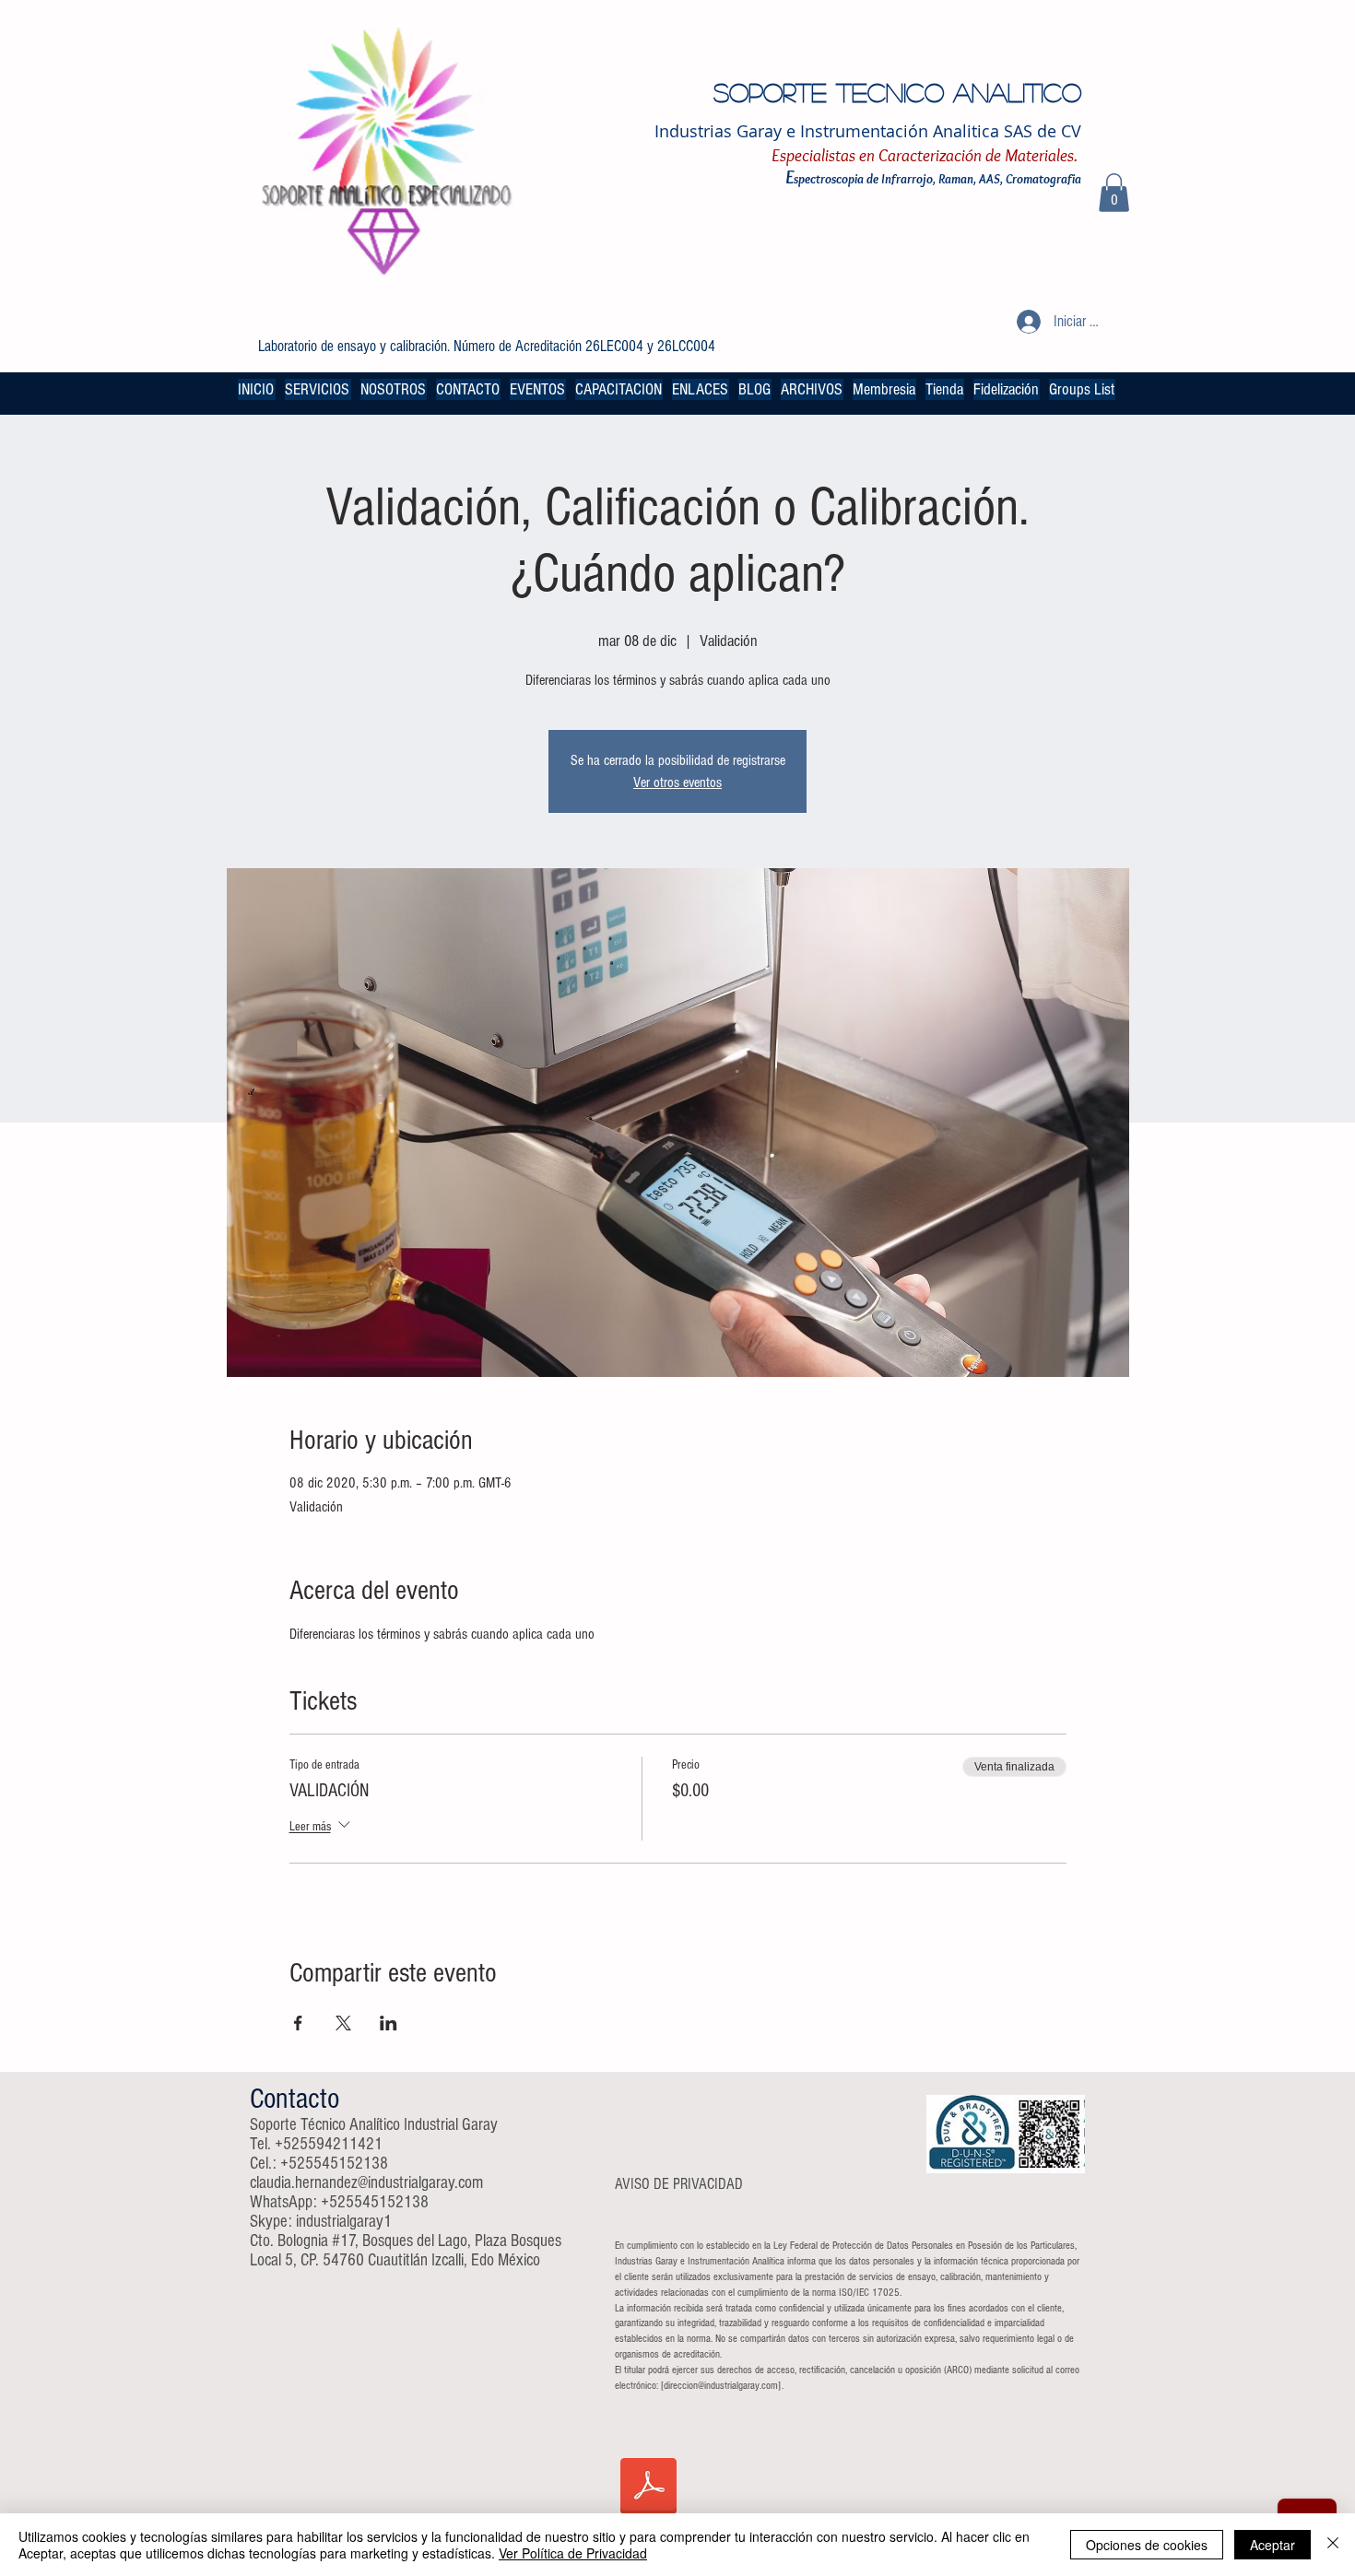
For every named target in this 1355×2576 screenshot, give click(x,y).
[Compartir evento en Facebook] (298, 2023)
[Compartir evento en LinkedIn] (389, 2023)
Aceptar (1273, 2545)
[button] (1114, 193)
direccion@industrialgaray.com (721, 2386)
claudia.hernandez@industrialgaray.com (366, 2183)
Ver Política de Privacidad (573, 2553)
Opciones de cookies (1147, 2545)
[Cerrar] (1333, 2545)
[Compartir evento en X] (343, 2023)
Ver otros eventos (677, 782)
